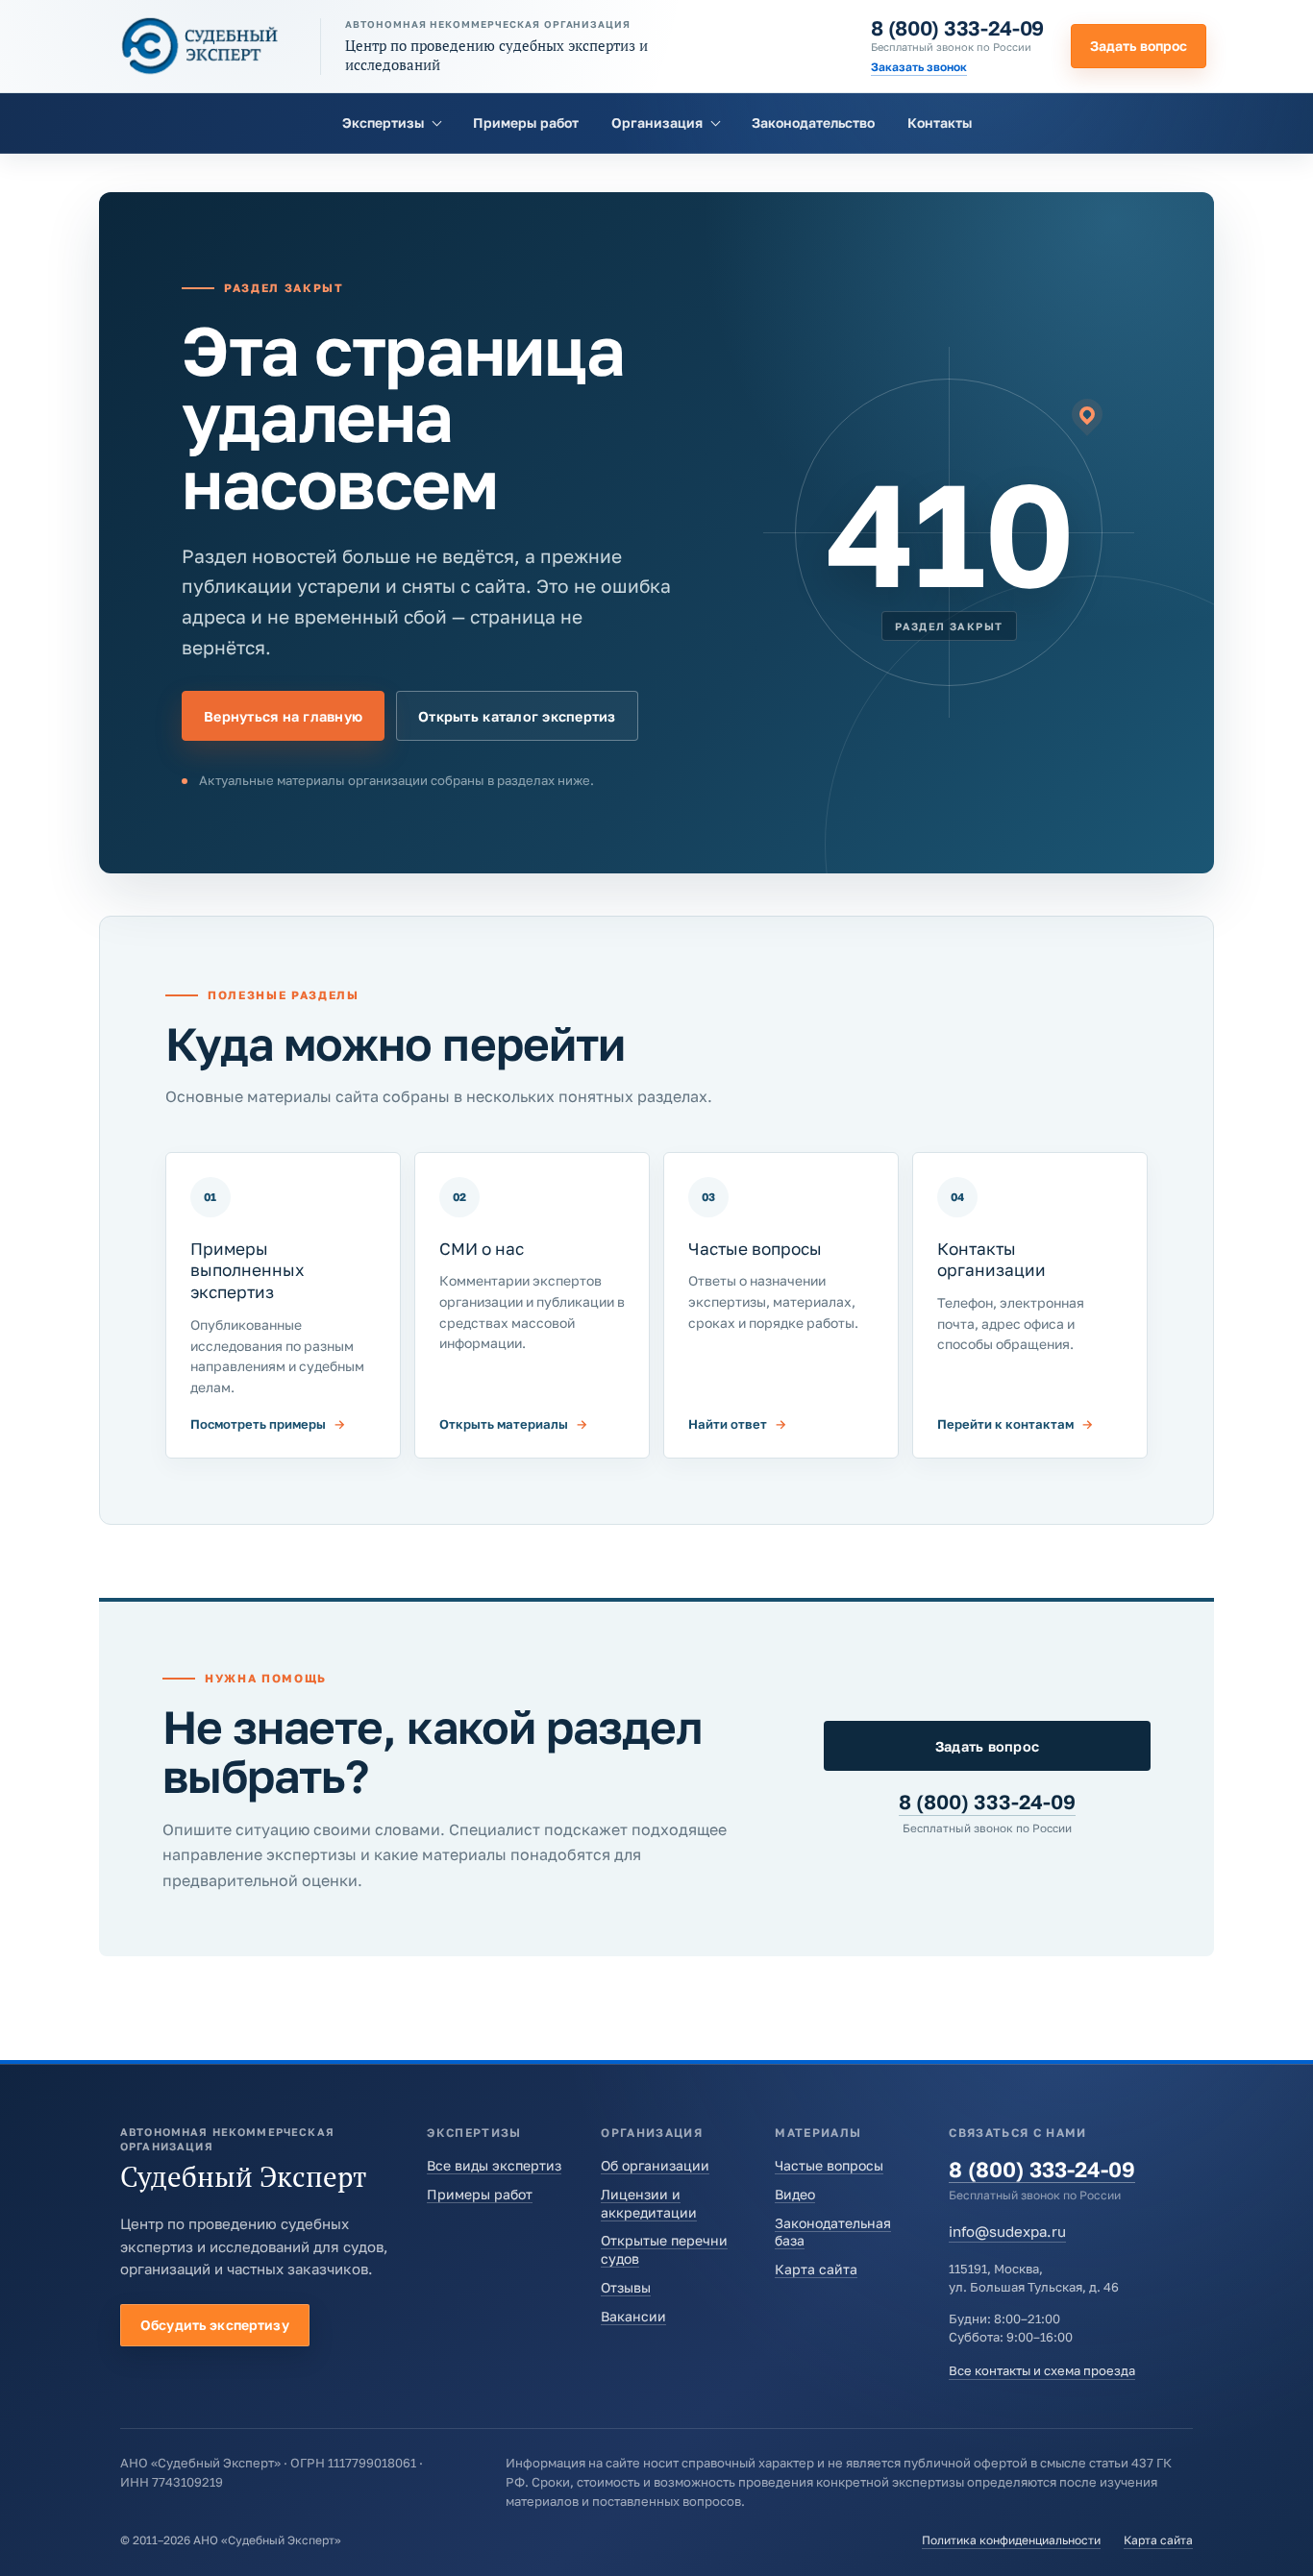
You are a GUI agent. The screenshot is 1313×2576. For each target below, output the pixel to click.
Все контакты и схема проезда (1042, 2370)
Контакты (940, 123)
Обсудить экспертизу (215, 2325)
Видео (795, 2194)
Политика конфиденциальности (1011, 2540)
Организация (657, 123)
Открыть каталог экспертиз (517, 716)
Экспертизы (383, 123)
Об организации (655, 2165)
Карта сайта (816, 2269)
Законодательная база (833, 2232)
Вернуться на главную (283, 716)
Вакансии (633, 2316)
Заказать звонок (919, 67)
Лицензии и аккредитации (649, 2203)
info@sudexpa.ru (1007, 2231)
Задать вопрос (1139, 46)
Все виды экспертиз (494, 2165)
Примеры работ (526, 123)
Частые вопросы (829, 2165)
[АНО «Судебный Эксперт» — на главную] (200, 46)
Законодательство (813, 123)
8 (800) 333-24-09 (957, 28)
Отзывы (626, 2287)
